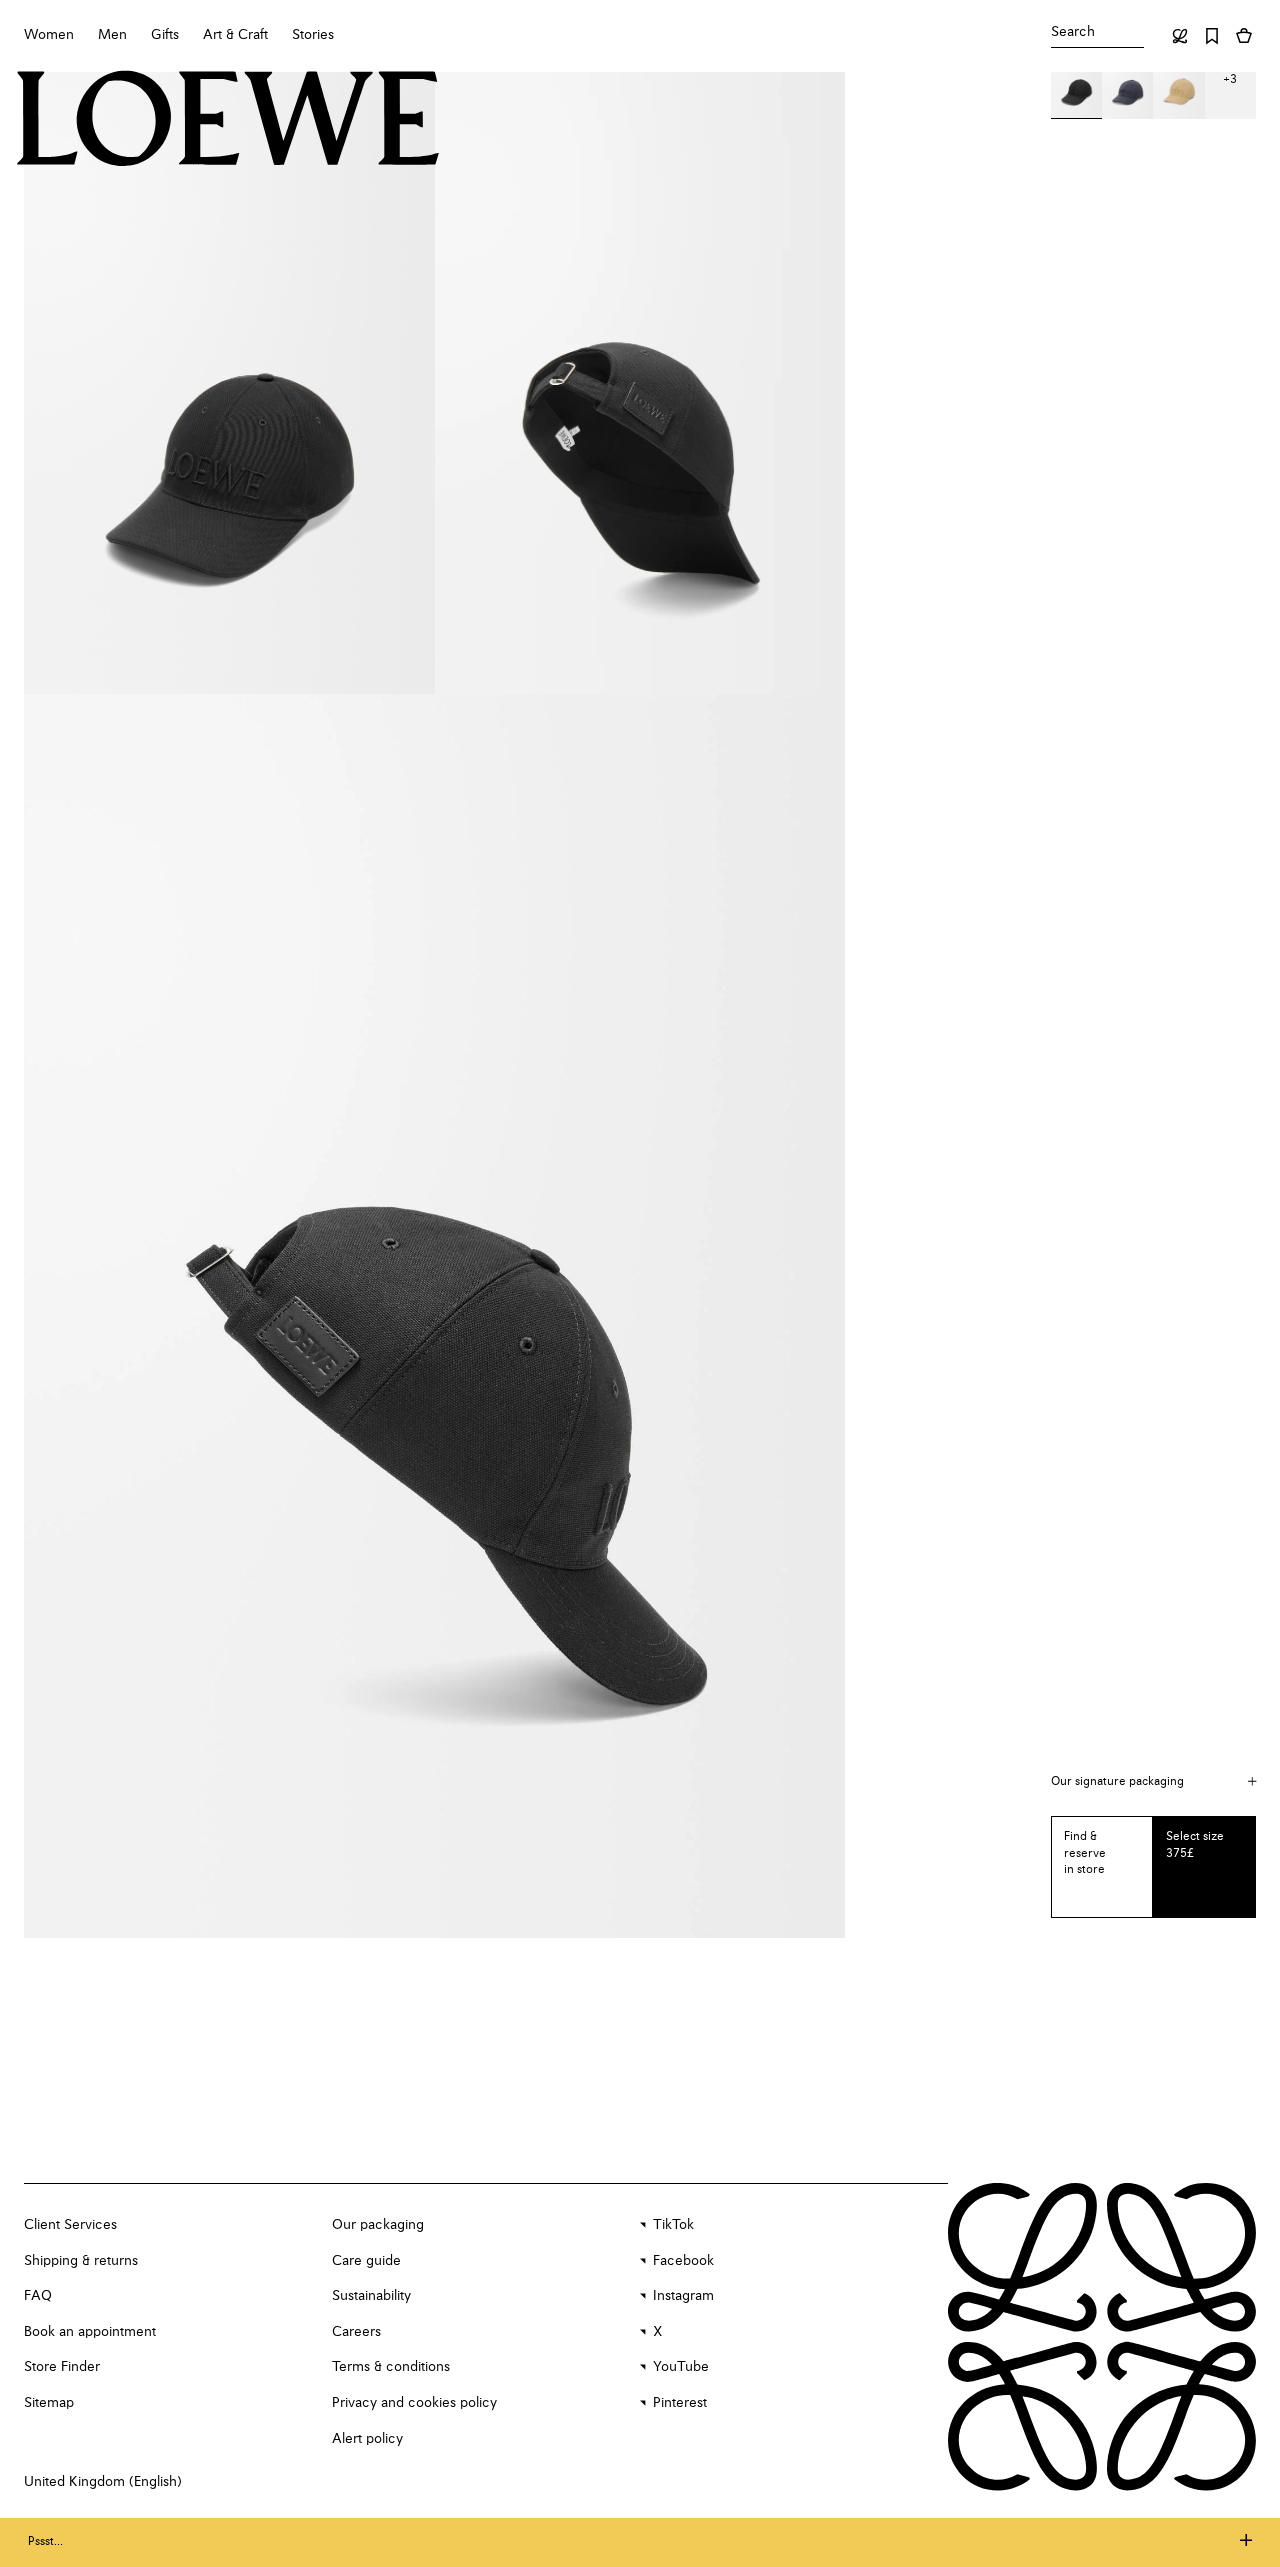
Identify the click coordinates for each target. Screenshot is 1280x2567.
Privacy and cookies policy (414, 2403)
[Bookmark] (1212, 36)
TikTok (673, 2225)
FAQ (38, 2296)
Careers (356, 2332)
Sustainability (371, 2296)
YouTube (681, 2367)
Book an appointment (90, 2332)
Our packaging (378, 2225)
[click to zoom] (229, 383)
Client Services (70, 2225)
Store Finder (62, 2367)
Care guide (366, 2261)
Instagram (683, 2296)
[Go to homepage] (228, 121)
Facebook (683, 2261)
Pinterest (680, 2403)
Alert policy (367, 2439)
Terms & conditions (391, 2367)
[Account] (1180, 36)
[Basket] (1244, 36)
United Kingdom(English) (103, 2482)
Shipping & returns (81, 2261)
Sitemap (49, 2403)
